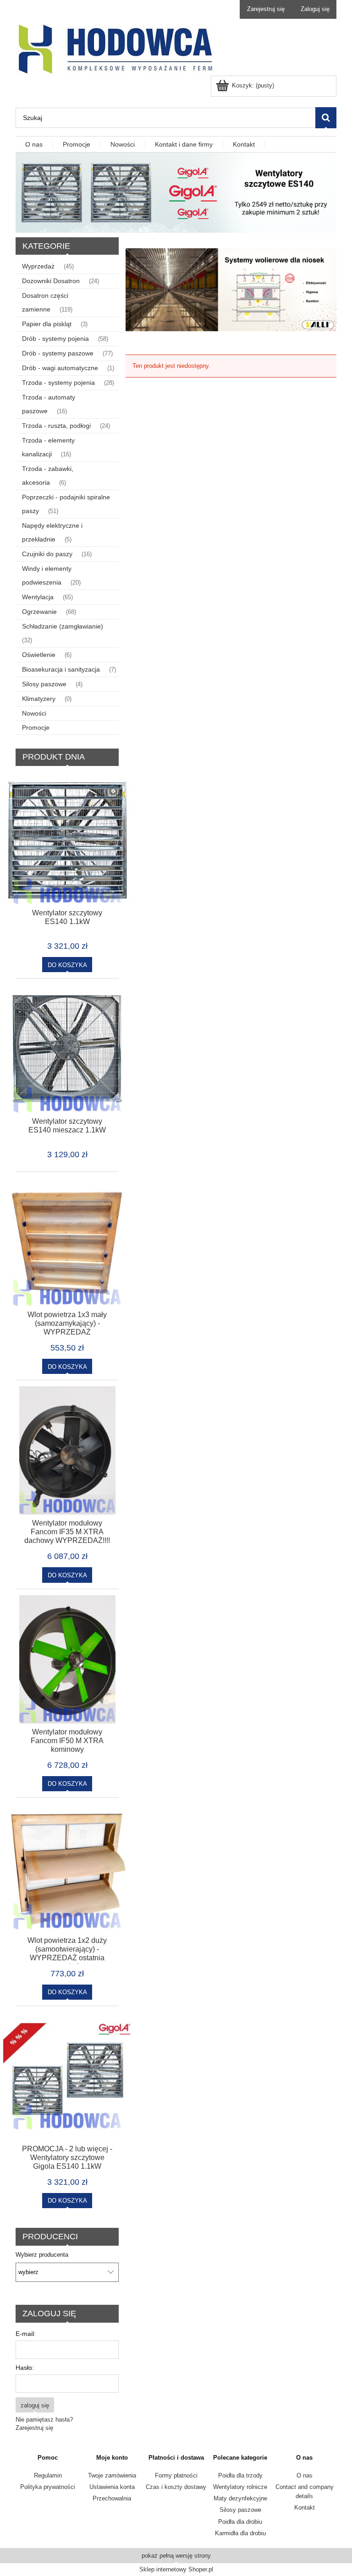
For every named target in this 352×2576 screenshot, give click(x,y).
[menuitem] (34, 145)
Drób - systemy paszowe (58, 353)
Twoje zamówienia (112, 2475)
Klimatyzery (39, 699)
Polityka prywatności (48, 2487)
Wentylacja (38, 597)
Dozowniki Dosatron (51, 281)
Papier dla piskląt (47, 324)
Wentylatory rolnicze (240, 2487)
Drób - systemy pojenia (55, 339)
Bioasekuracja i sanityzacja (61, 669)
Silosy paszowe (44, 684)
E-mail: (26, 2334)
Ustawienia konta (112, 2487)
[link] (231, 290)
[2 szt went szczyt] (176, 192)
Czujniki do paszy (47, 554)
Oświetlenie (39, 655)
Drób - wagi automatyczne (60, 368)
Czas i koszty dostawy (176, 2487)
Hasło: (25, 2368)
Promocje (36, 727)
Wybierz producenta (42, 2255)
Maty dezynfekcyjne (240, 2498)
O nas (305, 2475)
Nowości (34, 713)
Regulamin (48, 2475)
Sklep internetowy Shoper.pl (176, 2569)
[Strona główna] (115, 49)
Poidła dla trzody (240, 2475)
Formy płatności (176, 2475)
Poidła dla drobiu (240, 2522)
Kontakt (305, 2508)
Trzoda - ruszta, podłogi (56, 426)
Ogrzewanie (39, 612)
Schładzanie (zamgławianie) (63, 626)
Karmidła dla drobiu (240, 2533)
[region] (231, 290)
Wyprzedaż (38, 266)
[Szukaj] (326, 118)
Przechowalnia (112, 2498)
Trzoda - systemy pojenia (58, 383)
